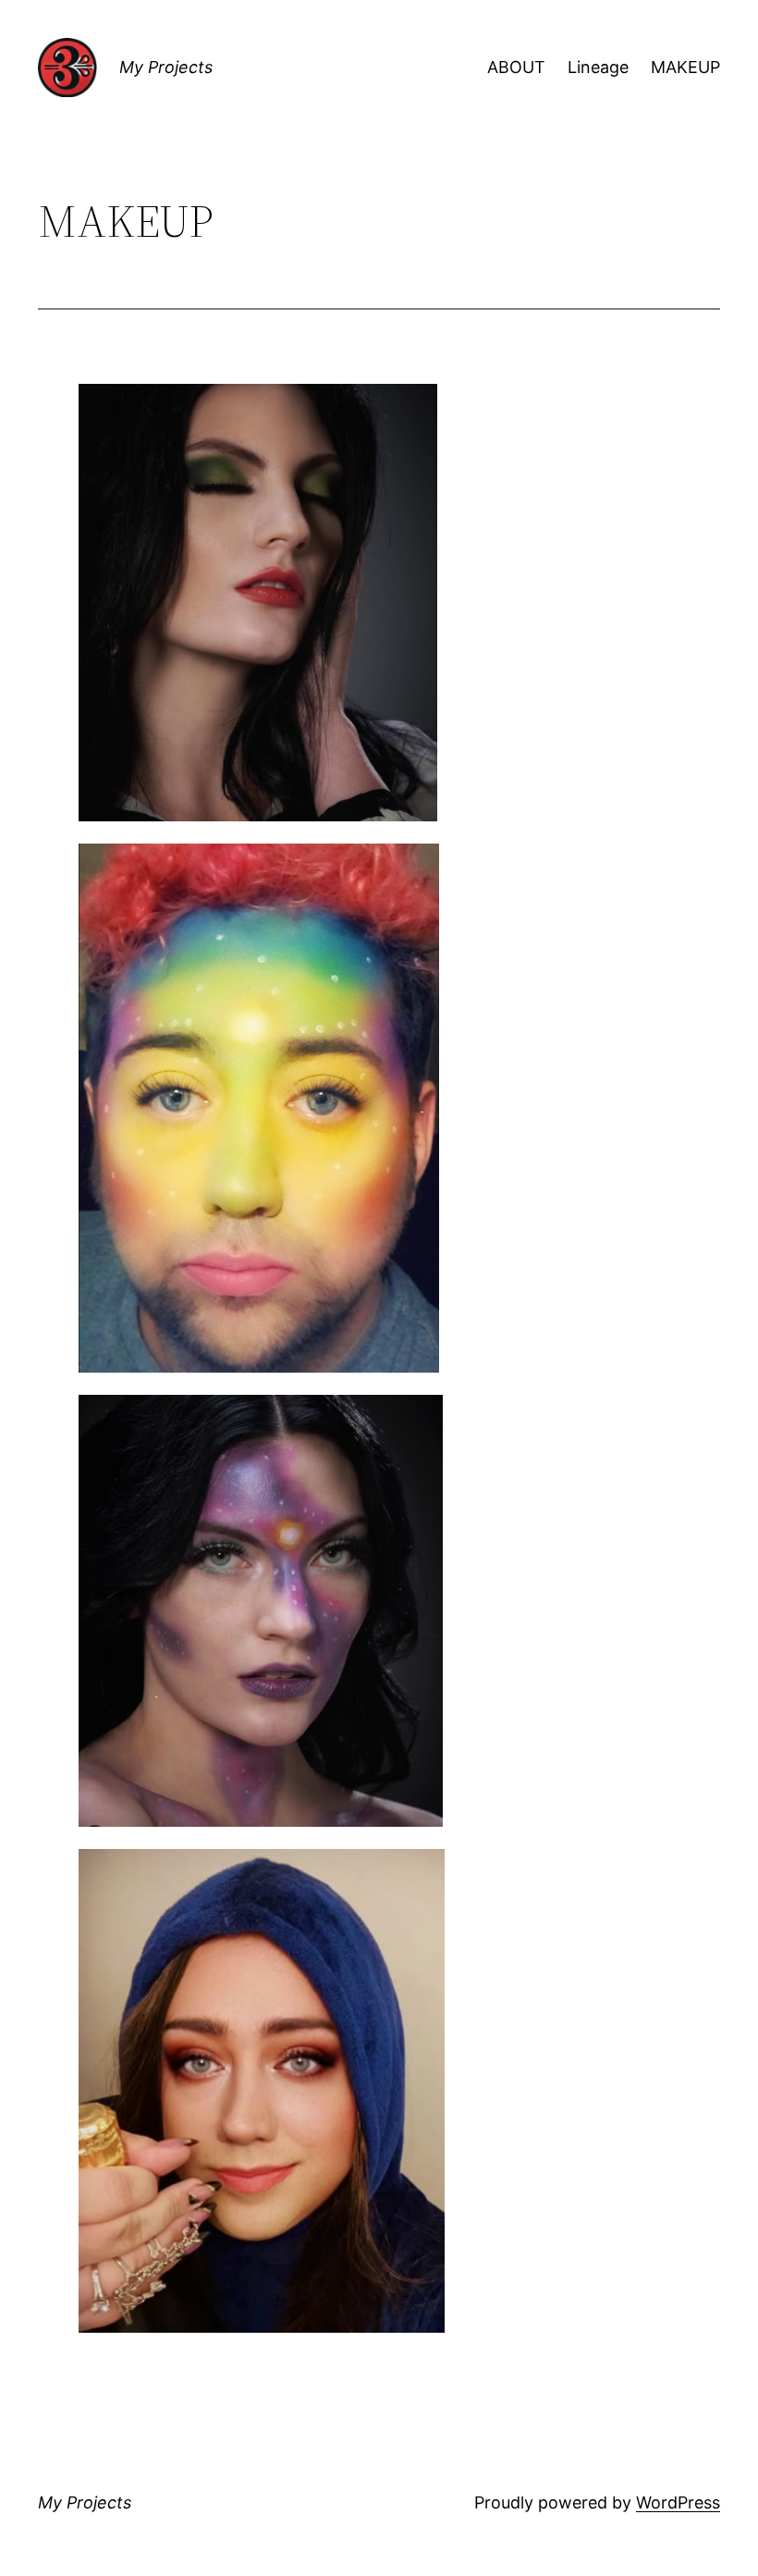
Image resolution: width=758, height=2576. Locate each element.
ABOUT (516, 67)
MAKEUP (685, 67)
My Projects (166, 67)
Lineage (598, 67)
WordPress (678, 2502)
